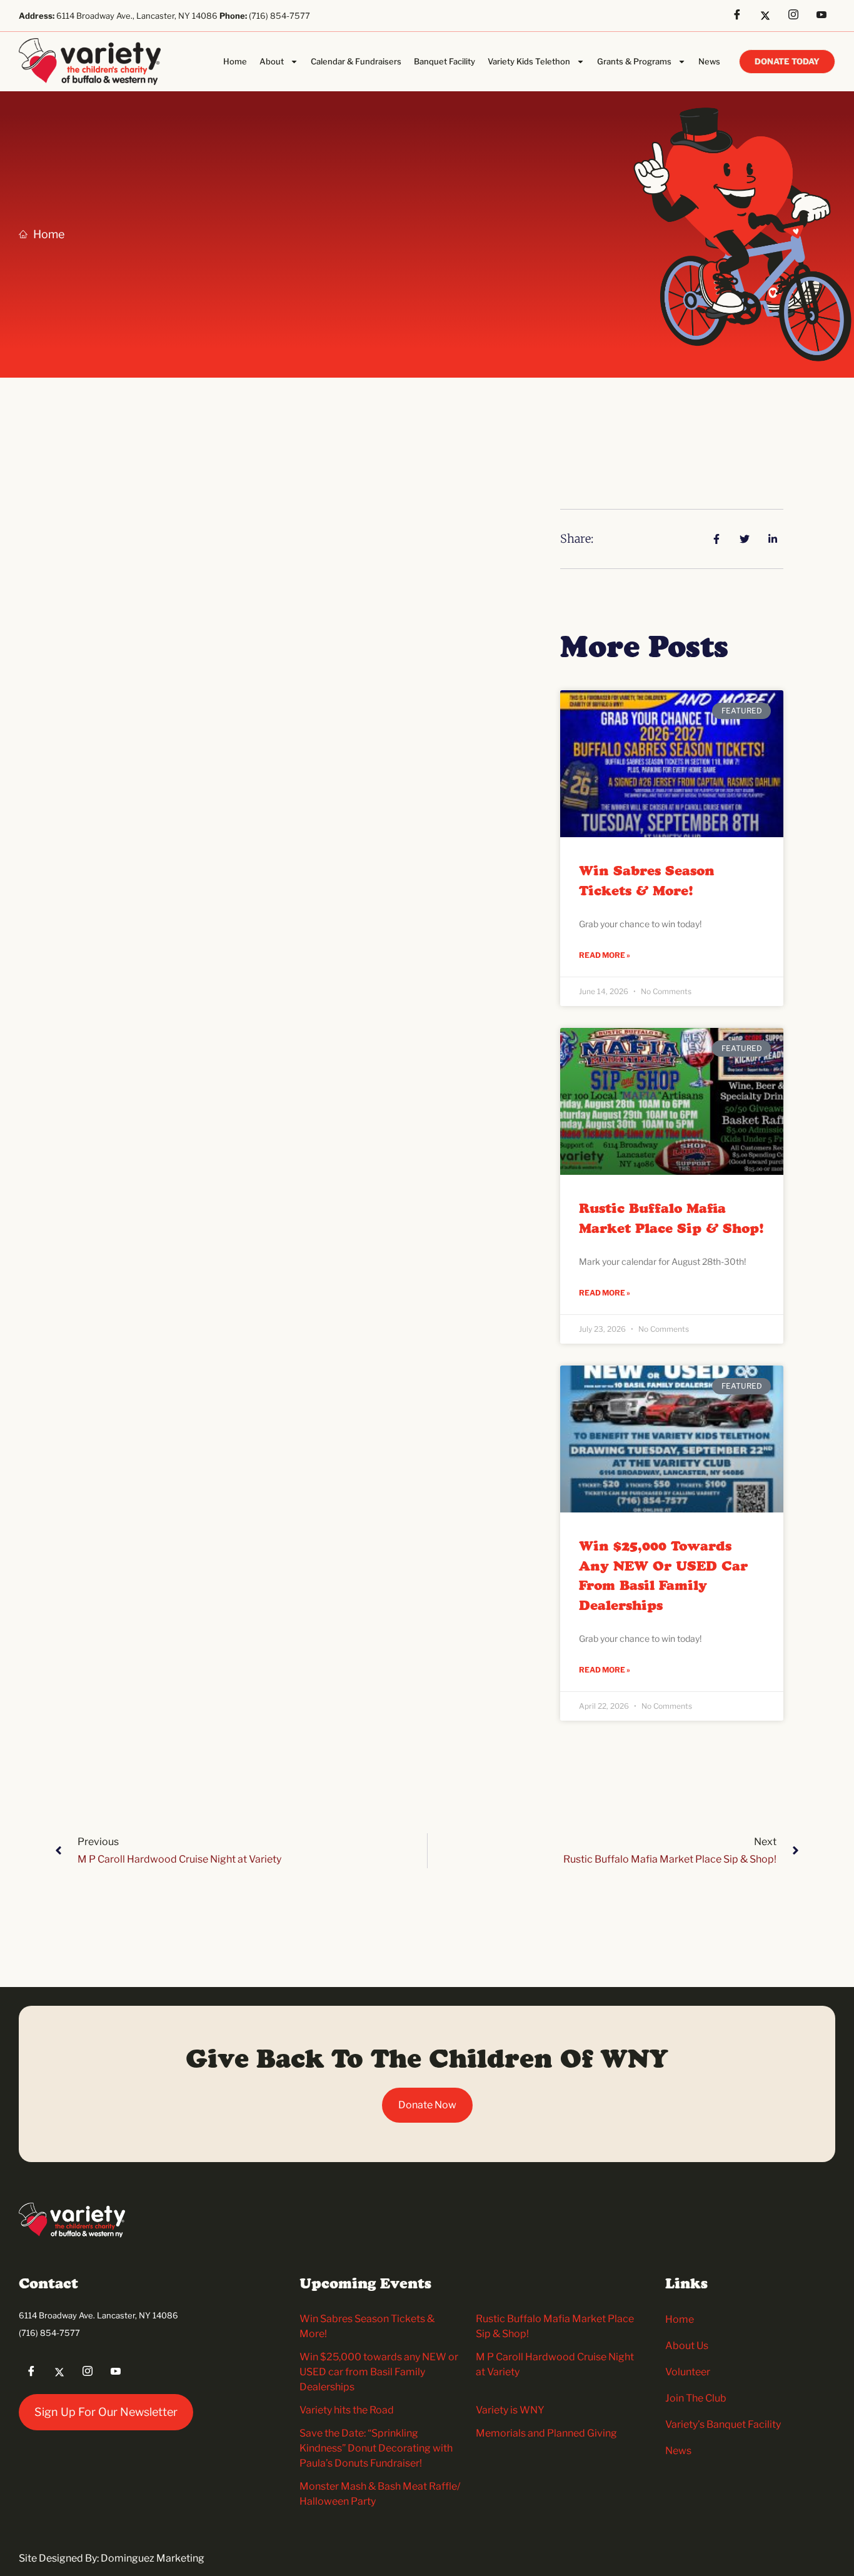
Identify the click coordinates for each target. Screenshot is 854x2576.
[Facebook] (741, 16)
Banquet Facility (445, 61)
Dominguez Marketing (153, 2558)
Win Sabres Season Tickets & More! (647, 882)
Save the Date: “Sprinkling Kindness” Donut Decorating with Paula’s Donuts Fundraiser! (376, 2448)
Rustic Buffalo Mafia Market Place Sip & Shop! (671, 1219)
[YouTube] (826, 16)
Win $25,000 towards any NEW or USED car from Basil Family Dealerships (663, 1577)
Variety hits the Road (347, 2410)
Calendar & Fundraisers (356, 61)
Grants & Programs (634, 61)
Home (235, 61)
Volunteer (688, 2372)
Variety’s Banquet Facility (723, 2424)
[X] (770, 16)
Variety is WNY (510, 2410)
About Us (687, 2346)
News (709, 61)
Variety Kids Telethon (529, 61)
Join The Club (696, 2398)
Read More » (605, 955)
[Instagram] (798, 16)
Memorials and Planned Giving (546, 2433)
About (272, 61)
